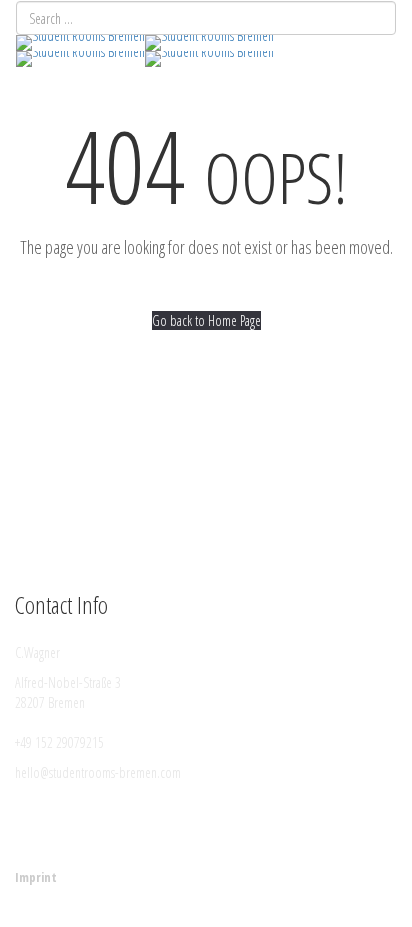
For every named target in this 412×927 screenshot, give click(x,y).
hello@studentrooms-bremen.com (98, 772)
